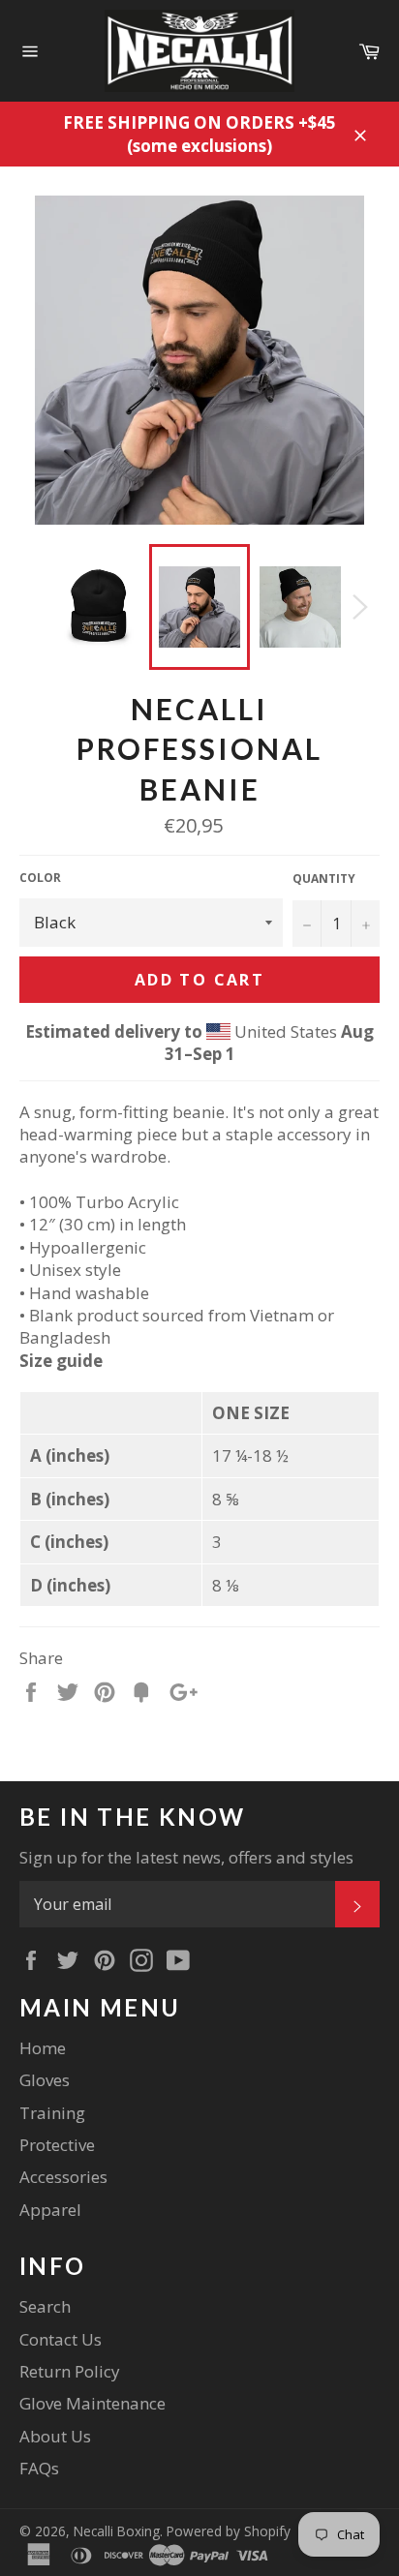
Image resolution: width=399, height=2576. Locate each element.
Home (43, 2048)
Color (40, 878)
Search (45, 2306)
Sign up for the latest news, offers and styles (186, 1857)
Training (52, 2113)
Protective (57, 2145)
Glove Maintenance (92, 2403)
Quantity (324, 879)
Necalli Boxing (117, 2531)
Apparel (50, 2210)
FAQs (39, 2468)
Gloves (45, 2080)
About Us (55, 2436)
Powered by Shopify (229, 2531)
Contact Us (61, 2339)
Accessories (63, 2177)
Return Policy (70, 2371)
